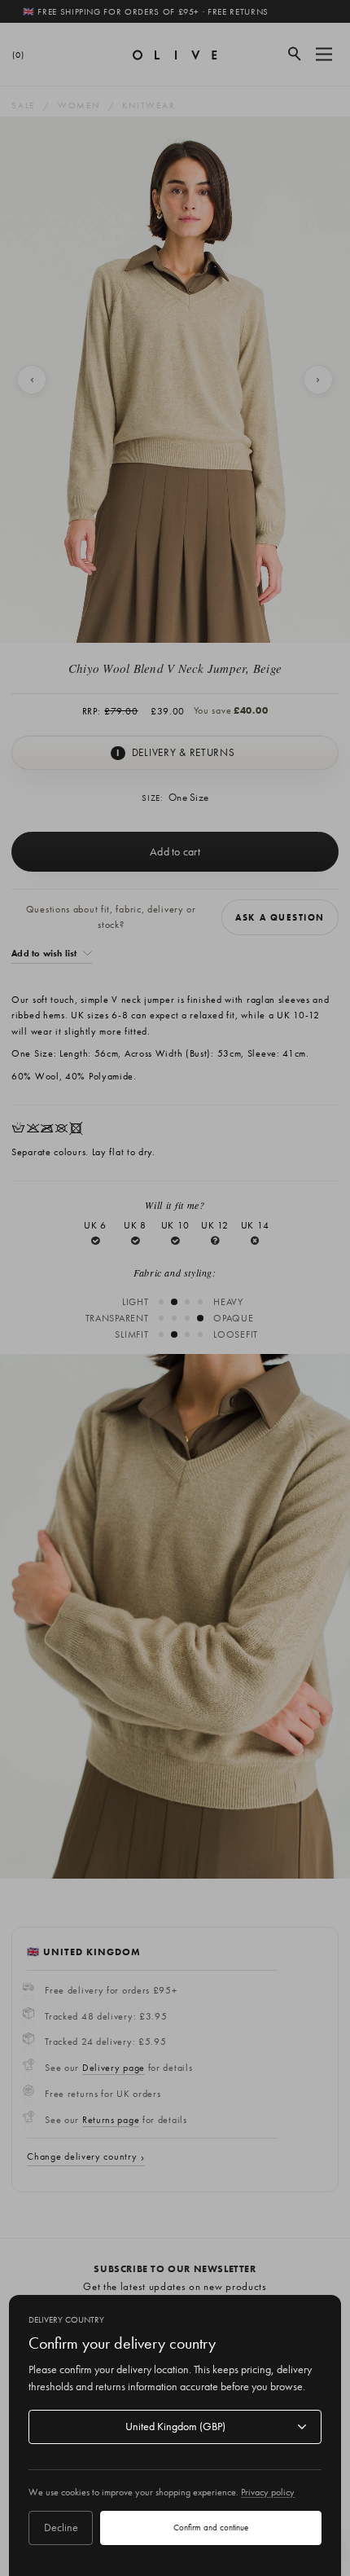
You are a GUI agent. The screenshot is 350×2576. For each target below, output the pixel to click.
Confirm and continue (211, 2527)
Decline (61, 2527)
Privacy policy (268, 2492)
